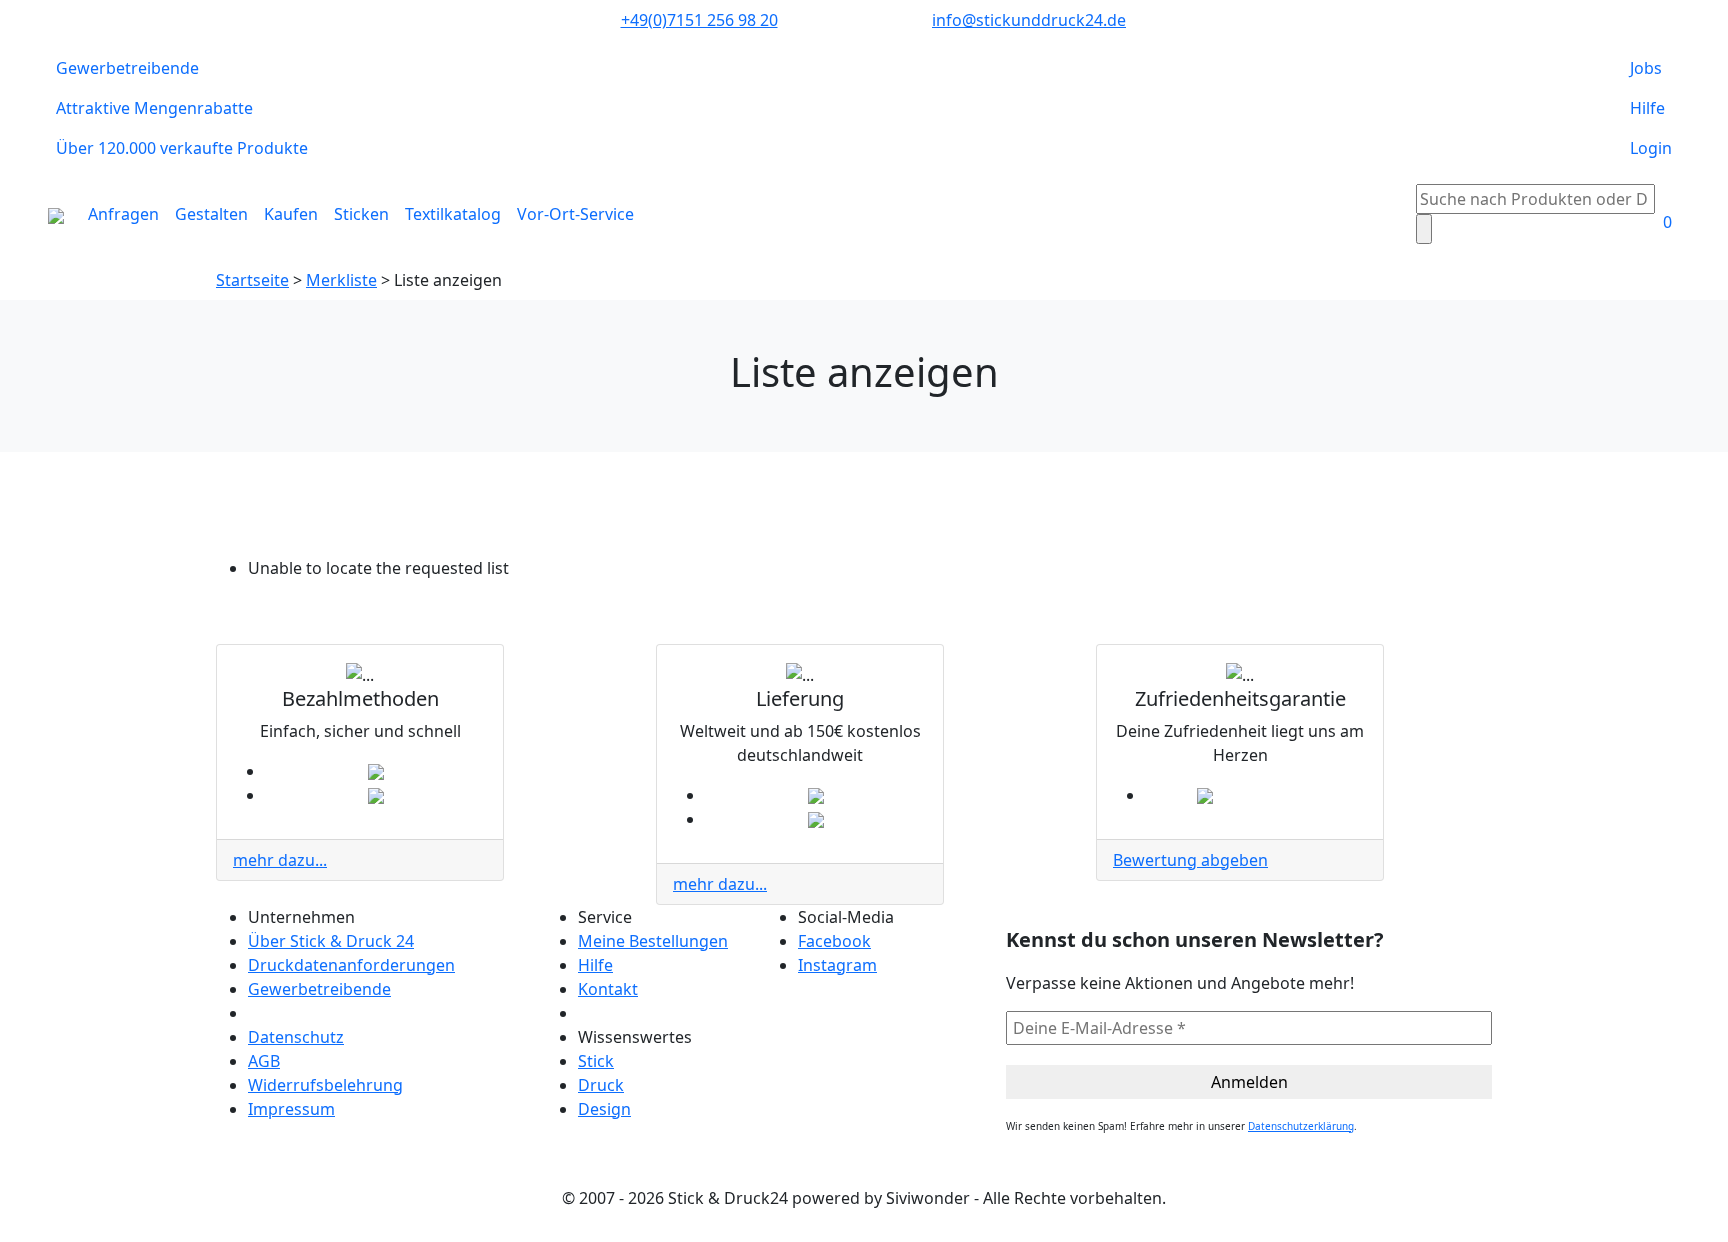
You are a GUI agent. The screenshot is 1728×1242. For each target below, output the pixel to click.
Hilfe (1647, 108)
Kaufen (291, 214)
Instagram (837, 965)
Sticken (361, 214)
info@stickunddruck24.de (1029, 20)
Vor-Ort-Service (575, 214)
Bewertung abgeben (1190, 860)
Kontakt (608, 989)
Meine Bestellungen (653, 941)
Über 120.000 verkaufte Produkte (182, 148)
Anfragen (123, 214)
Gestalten (211, 214)
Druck (601, 1085)
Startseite (252, 280)
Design (604, 1109)
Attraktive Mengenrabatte (154, 108)
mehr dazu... (280, 860)
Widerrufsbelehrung (325, 1085)
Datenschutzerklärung (1301, 1126)
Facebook (834, 941)
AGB (264, 1061)
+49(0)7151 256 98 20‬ (699, 20)
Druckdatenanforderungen (351, 965)
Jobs (1646, 68)
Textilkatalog (453, 214)
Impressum (291, 1109)
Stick (596, 1061)
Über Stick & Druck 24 (331, 941)
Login (1651, 148)
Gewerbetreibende (127, 68)
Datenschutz (296, 1037)
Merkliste (341, 280)
